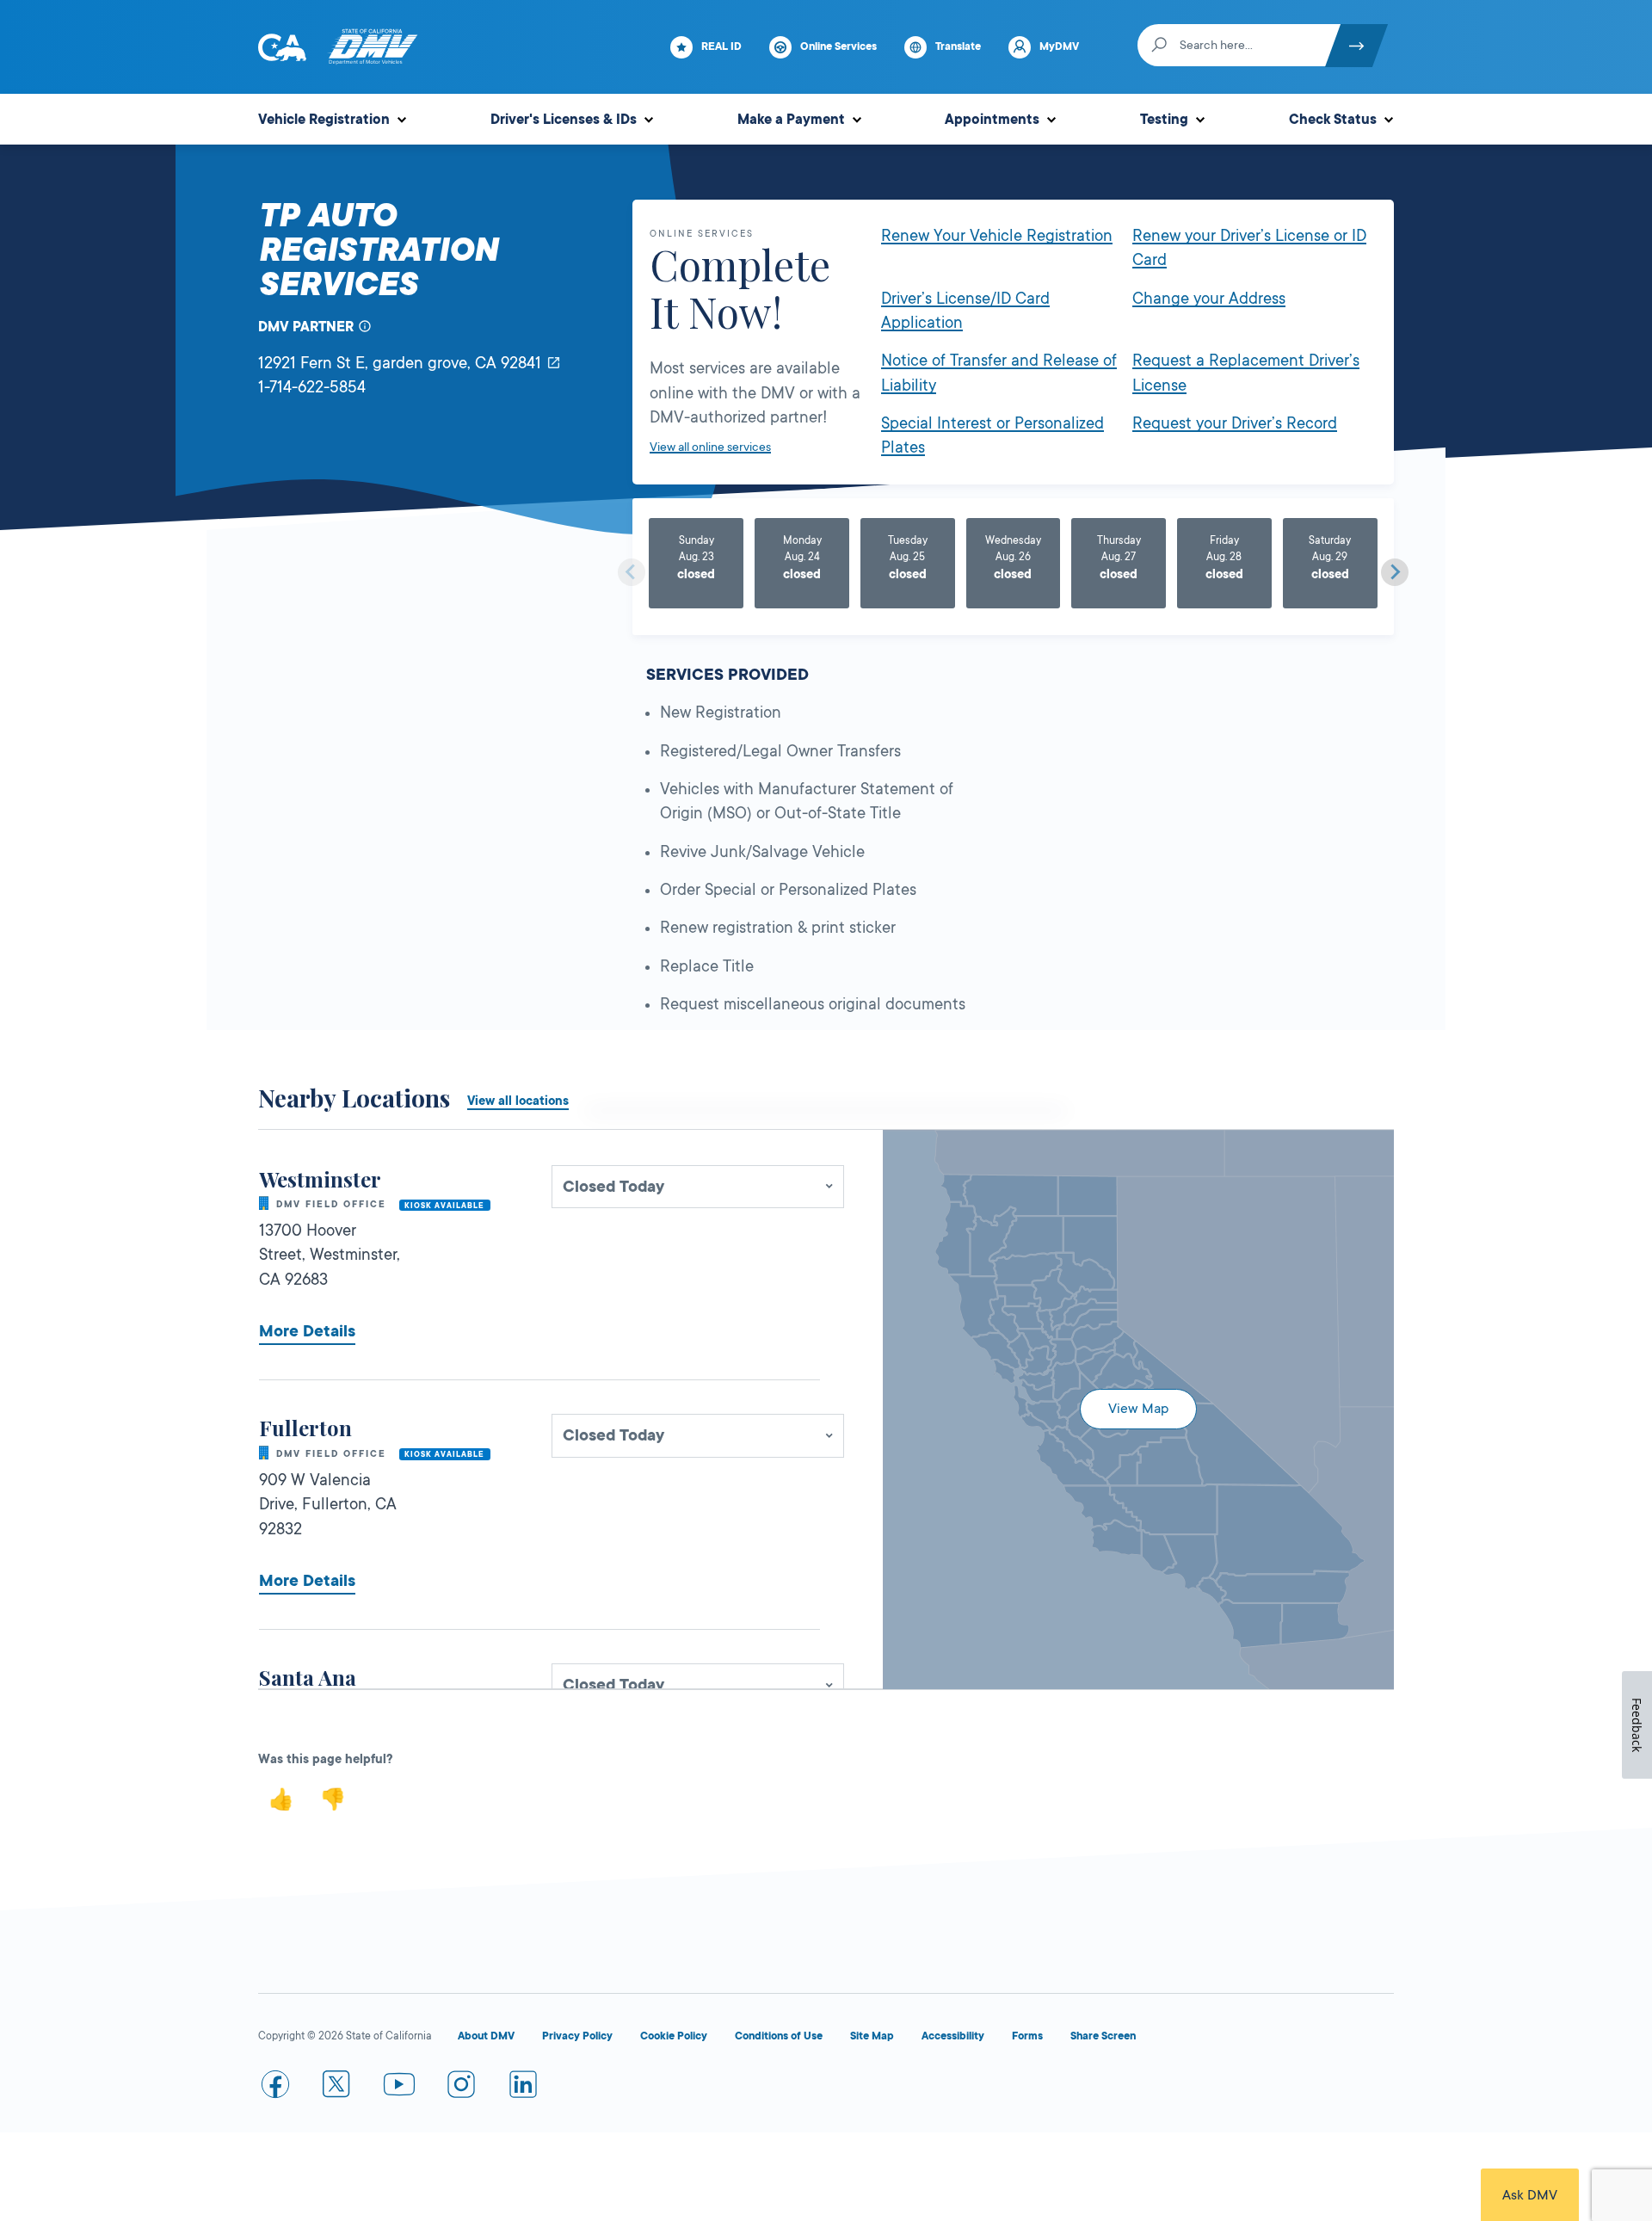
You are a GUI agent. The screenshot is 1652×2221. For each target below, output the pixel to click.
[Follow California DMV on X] (337, 2088)
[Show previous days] (632, 572)
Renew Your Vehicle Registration (997, 236)
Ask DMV (1530, 2195)
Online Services (838, 46)
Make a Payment (791, 120)
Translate (958, 46)
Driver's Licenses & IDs (564, 120)
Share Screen (1103, 2036)
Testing (1164, 120)
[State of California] (282, 47)
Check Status (1333, 120)
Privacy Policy (577, 2036)
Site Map (872, 2036)
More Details (307, 1331)
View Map (1138, 1409)
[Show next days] (1395, 572)
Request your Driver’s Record (1235, 423)
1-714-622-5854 (312, 387)
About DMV (486, 2036)
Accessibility (953, 2036)
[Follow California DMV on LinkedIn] (523, 2088)
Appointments (992, 120)
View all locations (518, 1101)
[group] (697, 565)
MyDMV (1059, 46)
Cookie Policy (674, 2036)
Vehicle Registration (324, 120)
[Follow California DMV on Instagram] (461, 2088)
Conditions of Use (779, 2036)
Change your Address (1209, 299)
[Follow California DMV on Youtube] (399, 2088)
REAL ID (721, 46)
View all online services (710, 447)
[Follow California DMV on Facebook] (275, 2088)
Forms (1027, 2036)
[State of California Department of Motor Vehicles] (373, 47)
